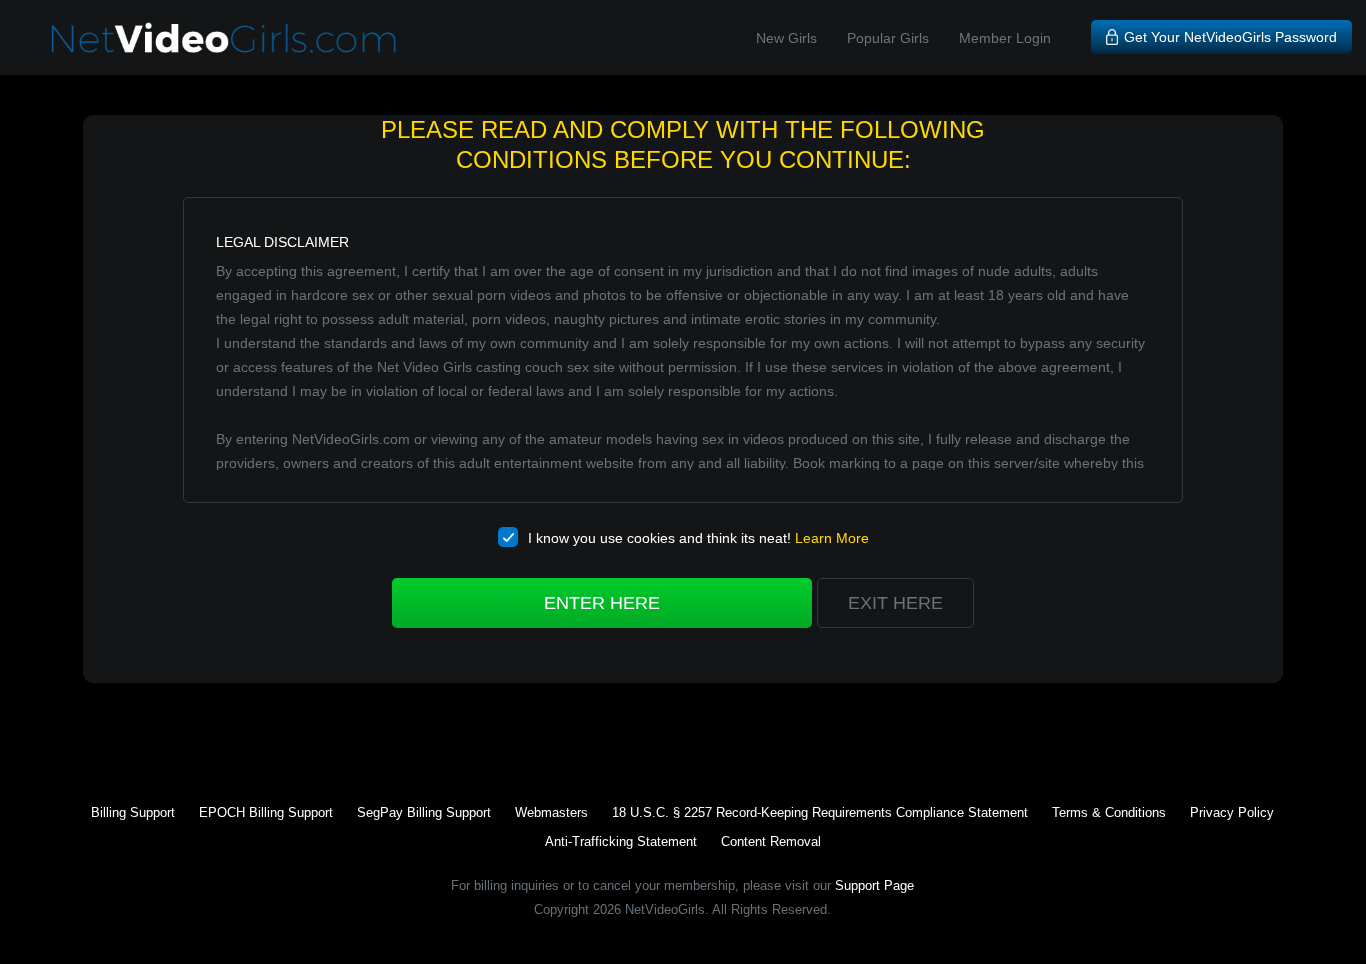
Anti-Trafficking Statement (621, 841)
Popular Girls (888, 38)
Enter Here (602, 603)
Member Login (1005, 38)
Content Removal (771, 841)
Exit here (895, 603)
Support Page (874, 885)
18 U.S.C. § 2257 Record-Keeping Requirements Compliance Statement (820, 812)
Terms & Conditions (1109, 812)
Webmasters (551, 812)
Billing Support (133, 812)
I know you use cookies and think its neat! (698, 538)
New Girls (786, 38)
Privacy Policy (1232, 812)
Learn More (832, 538)
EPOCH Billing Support (266, 812)
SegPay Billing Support (424, 812)
